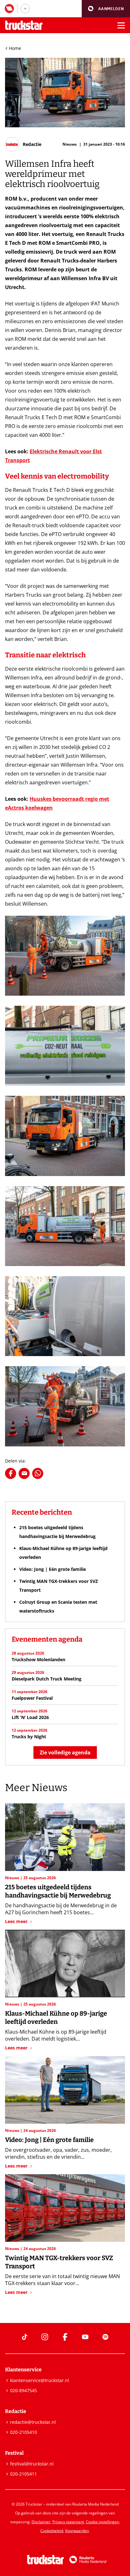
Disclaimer (41, 2522)
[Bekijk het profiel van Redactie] (23, 144)
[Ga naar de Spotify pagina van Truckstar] (105, 2337)
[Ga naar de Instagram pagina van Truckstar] (45, 2337)
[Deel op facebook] (11, 1473)
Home (15, 48)
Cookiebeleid (52, 2531)
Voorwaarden (77, 2531)
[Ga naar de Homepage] (24, 25)
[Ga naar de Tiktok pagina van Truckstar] (25, 2337)
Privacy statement (68, 2522)
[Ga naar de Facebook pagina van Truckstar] (65, 2337)
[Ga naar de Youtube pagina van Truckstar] (85, 2337)
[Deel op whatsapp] (38, 1473)
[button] (106, 9)
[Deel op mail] (24, 1473)
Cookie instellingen (102, 2522)
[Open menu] (121, 25)
